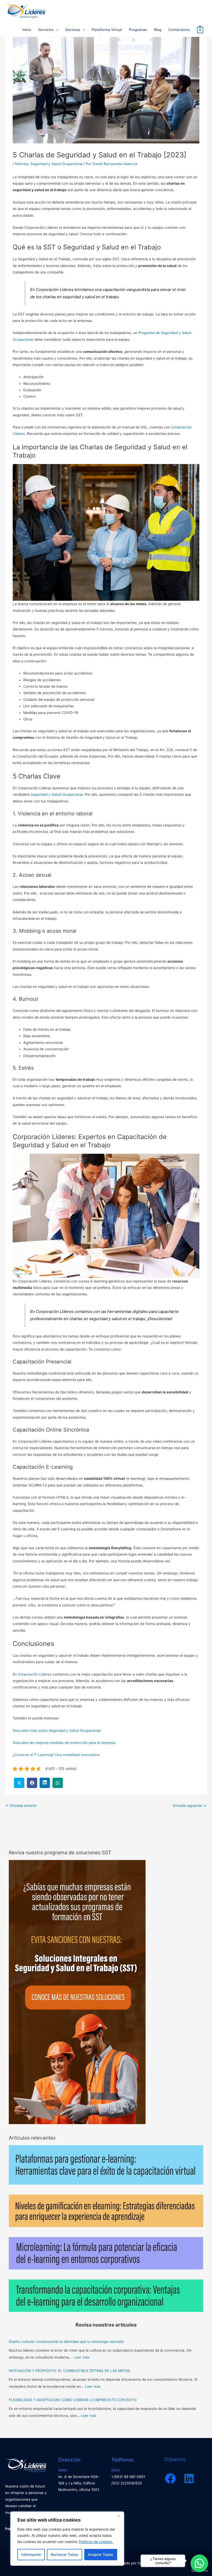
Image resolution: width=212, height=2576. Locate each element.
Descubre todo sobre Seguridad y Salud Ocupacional (57, 1730)
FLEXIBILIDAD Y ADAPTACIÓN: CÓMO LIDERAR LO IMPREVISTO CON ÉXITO (73, 2400)
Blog (158, 30)
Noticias (22, 164)
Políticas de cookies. (96, 2542)
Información (31, 2554)
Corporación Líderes (35, 1674)
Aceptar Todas (101, 2554)
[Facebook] (170, 2479)
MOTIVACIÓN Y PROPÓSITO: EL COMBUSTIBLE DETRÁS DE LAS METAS (69, 2371)
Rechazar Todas (65, 2554)
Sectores (73, 30)
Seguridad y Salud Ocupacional (56, 164)
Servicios (46, 30)
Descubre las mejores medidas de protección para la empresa (64, 1743)
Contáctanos (179, 30)
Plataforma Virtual (107, 30)
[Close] (119, 2516)
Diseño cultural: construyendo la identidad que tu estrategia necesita (66, 2342)
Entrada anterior (21, 1806)
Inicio (27, 30)
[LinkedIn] (189, 2479)
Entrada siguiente (190, 1806)
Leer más (82, 2357)
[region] (67, 2539)
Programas (138, 30)
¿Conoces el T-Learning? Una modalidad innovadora (56, 1755)
